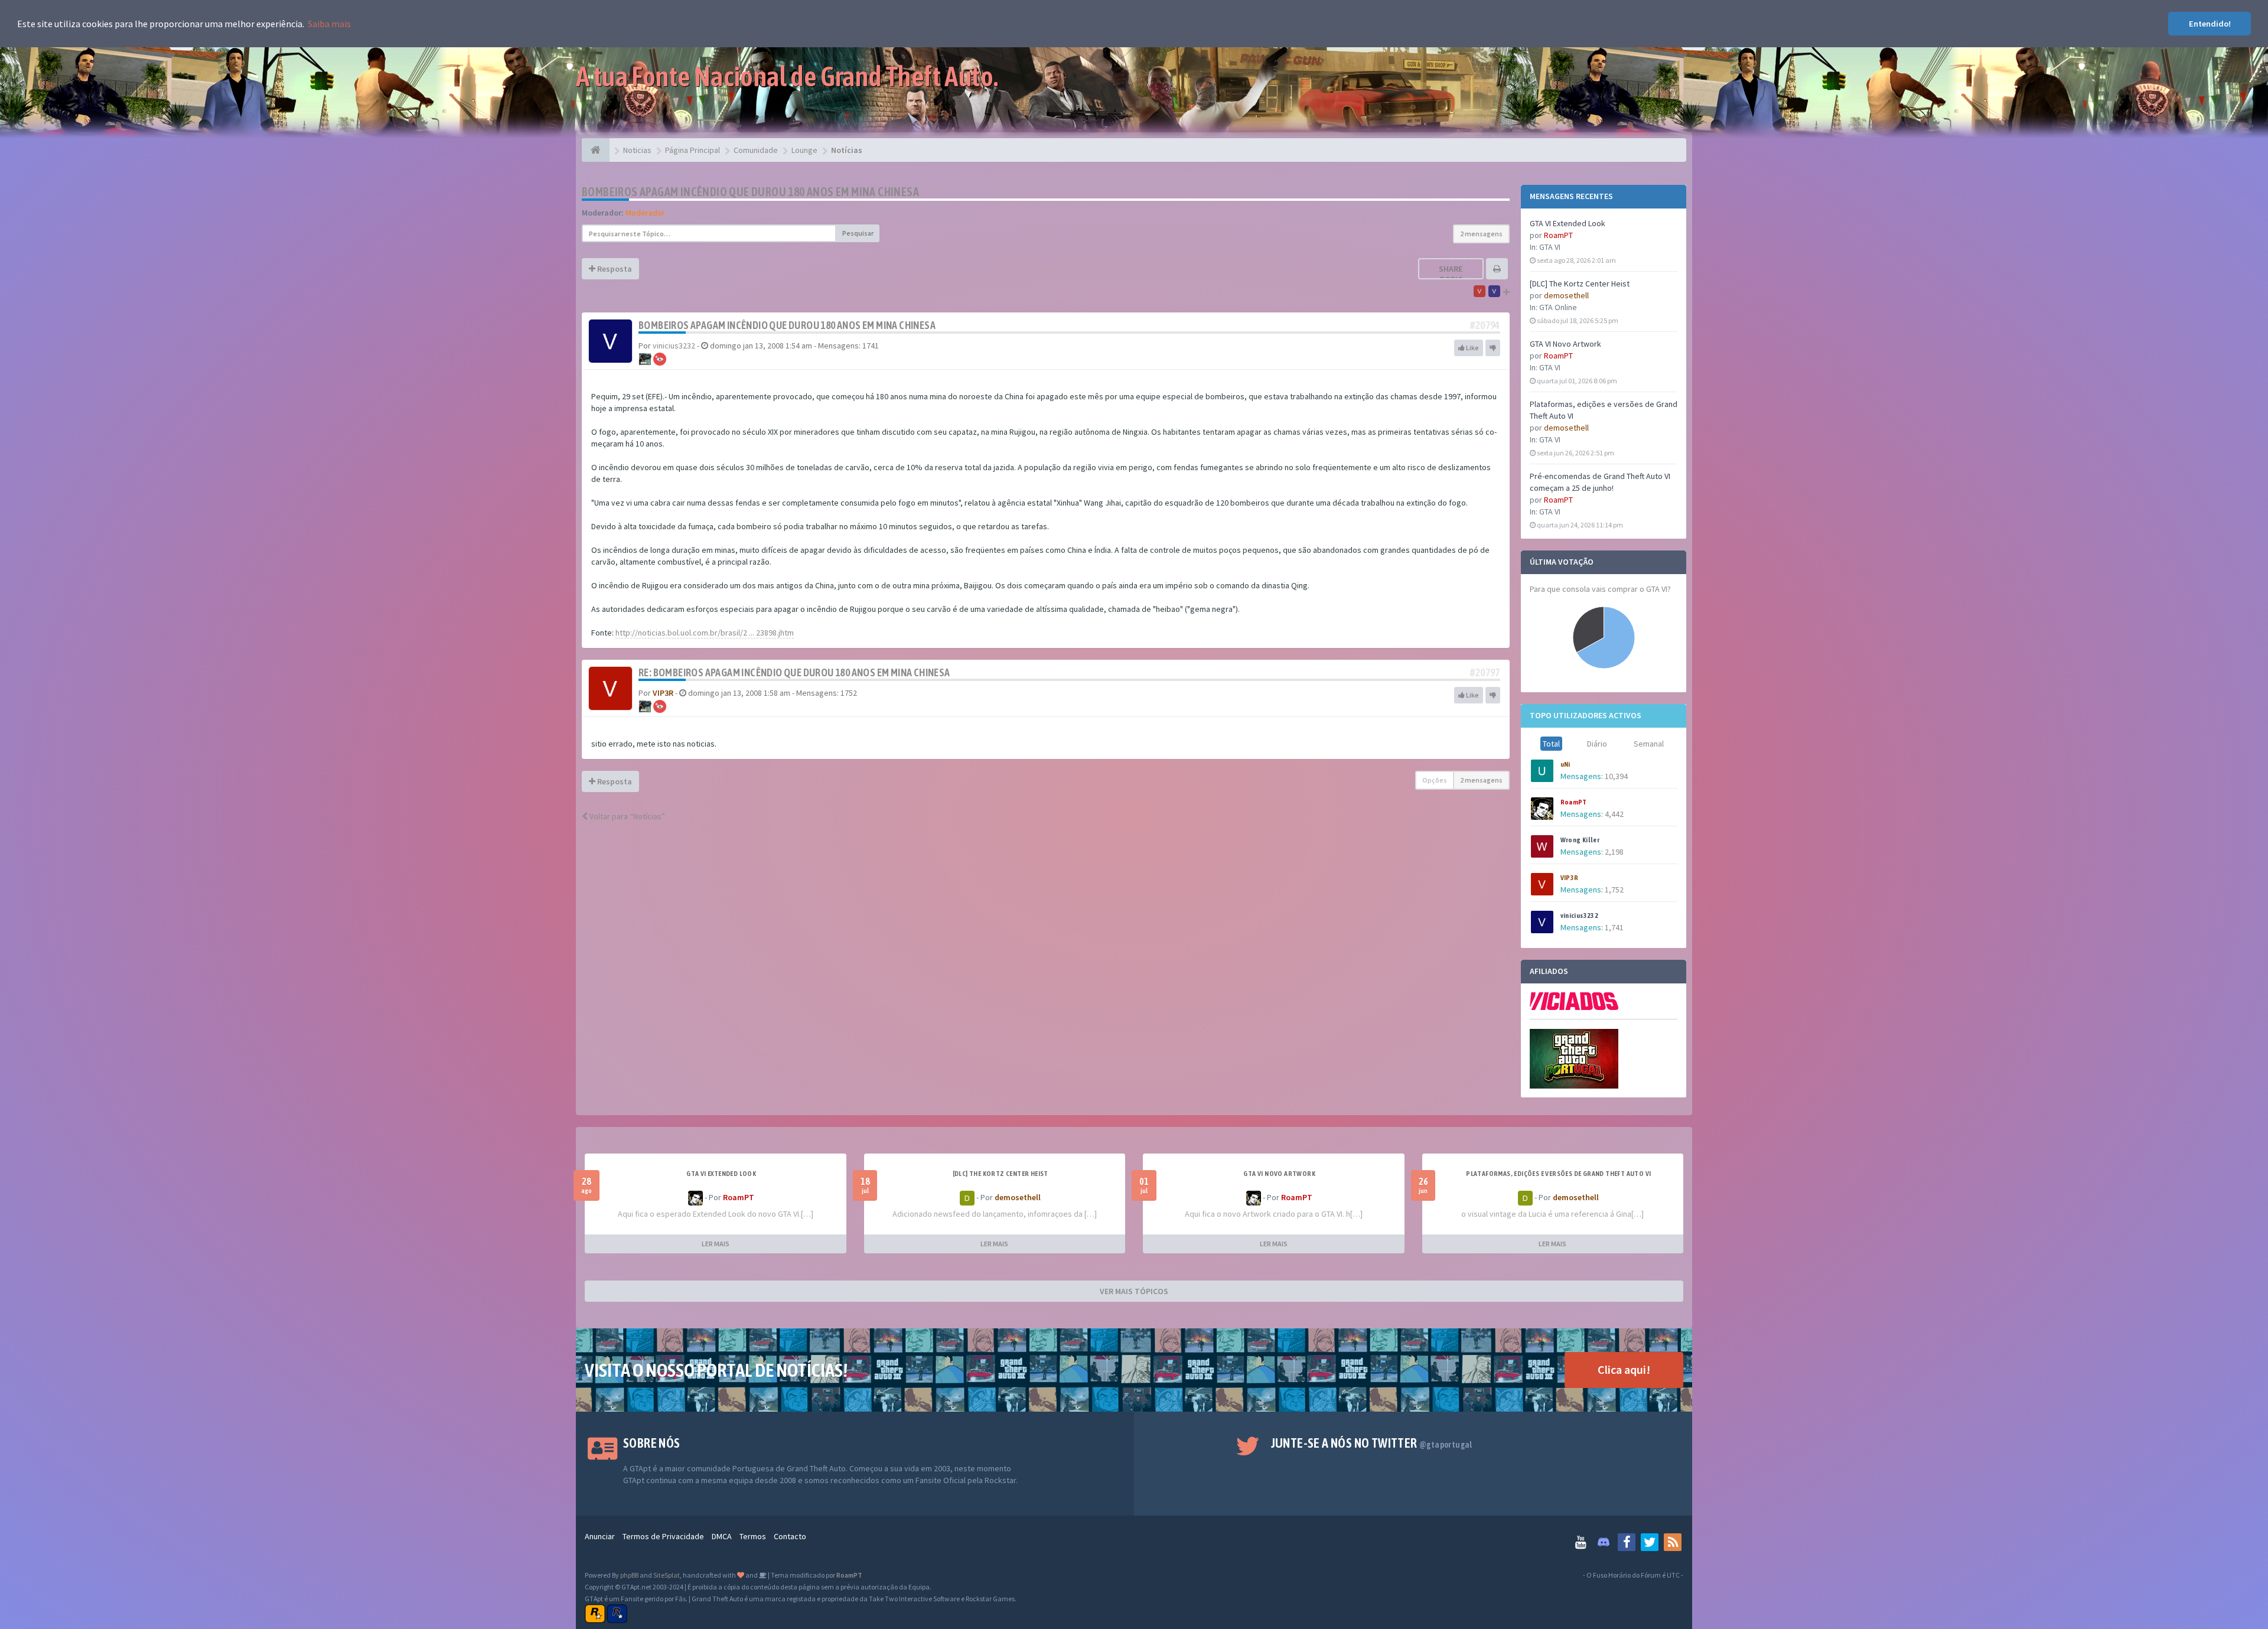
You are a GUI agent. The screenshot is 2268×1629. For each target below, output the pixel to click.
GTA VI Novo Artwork (1565, 344)
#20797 (1485, 672)
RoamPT (1558, 235)
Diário (1597, 744)
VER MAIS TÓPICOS (1134, 1291)
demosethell (1566, 295)
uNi (1565, 764)
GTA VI (1550, 247)
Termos (753, 1536)
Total (1551, 744)
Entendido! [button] (2210, 24)
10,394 (1616, 776)
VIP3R (1570, 878)
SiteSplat (667, 1575)
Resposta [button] (614, 269)
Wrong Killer (1580, 840)
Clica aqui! (1624, 1369)
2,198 (1614, 852)
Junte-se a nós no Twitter (1372, 1443)
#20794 (1485, 325)
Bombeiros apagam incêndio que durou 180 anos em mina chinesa (750, 192)
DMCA (722, 1536)
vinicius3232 (1580, 916)
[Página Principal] (596, 150)
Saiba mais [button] (329, 24)
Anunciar (600, 1536)
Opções (1435, 780)
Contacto (790, 1536)
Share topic (1451, 274)
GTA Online (1558, 307)
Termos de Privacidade (663, 1536)
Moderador (645, 213)
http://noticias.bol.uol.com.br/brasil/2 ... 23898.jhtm (705, 633)
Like (1472, 348)
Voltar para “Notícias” (626, 816)
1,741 (1614, 927)
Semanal (1649, 744)
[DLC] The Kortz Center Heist (1580, 284)
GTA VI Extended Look (1568, 223)
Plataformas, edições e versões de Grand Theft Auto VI (1558, 1174)
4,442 (1614, 814)
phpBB (629, 1575)
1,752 (1614, 890)
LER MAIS (716, 1244)
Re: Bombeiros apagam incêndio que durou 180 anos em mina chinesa (794, 672)
